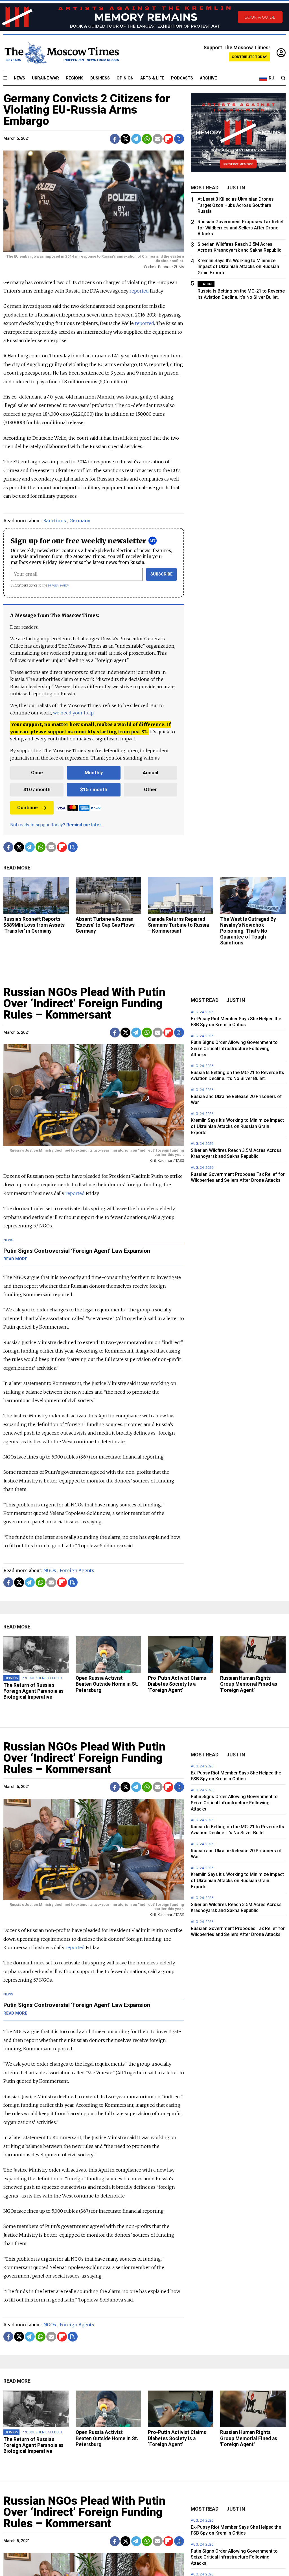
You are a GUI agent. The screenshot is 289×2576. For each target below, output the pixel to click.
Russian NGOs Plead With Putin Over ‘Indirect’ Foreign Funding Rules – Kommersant (84, 1003)
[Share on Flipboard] (168, 139)
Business (100, 78)
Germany (80, 521)
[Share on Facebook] (115, 139)
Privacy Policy (59, 585)
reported (144, 323)
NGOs (50, 1570)
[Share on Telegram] (136, 139)
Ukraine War (45, 78)
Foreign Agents (77, 1570)
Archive (208, 78)
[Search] (283, 78)
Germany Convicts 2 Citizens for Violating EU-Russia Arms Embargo (87, 110)
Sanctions (55, 521)
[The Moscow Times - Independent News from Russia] (61, 53)
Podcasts (182, 78)
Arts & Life (152, 78)
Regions (75, 78)
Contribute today (249, 57)
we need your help (73, 713)
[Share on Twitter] (125, 139)
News (19, 78)
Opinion (125, 78)
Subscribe (162, 574)
